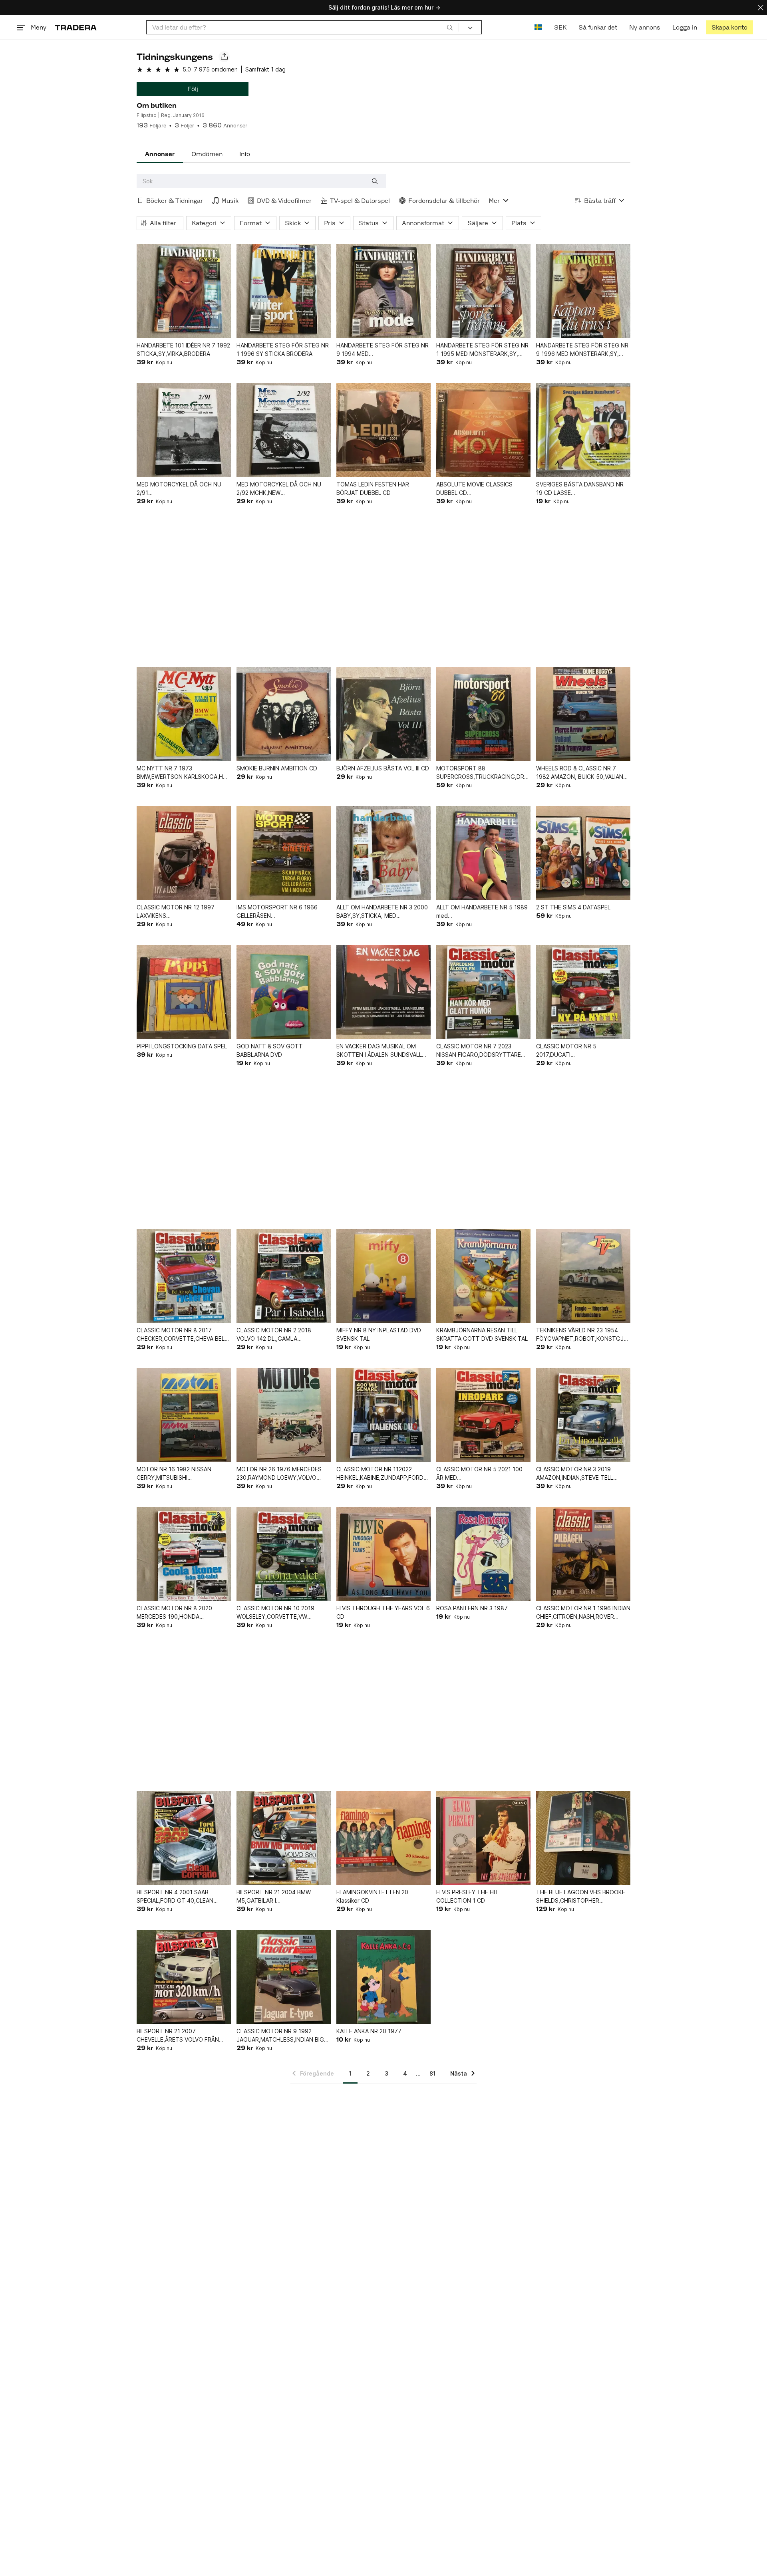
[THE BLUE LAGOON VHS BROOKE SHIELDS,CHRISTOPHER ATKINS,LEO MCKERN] (583, 1838)
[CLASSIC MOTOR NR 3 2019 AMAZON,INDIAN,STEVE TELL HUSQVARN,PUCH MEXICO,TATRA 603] (583, 1415)
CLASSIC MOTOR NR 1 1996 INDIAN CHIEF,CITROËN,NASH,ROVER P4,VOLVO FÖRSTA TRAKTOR (583, 1613)
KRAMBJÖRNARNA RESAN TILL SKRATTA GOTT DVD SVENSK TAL (482, 1334)
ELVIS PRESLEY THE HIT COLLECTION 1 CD (468, 1896)
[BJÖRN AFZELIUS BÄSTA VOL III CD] (383, 714)
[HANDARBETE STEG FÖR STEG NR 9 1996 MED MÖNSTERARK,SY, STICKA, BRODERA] (583, 291)
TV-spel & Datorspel (360, 201)
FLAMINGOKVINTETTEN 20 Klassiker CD (372, 1896)
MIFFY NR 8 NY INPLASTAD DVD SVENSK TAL (379, 1334)
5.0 (187, 69)
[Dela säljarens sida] (224, 57)
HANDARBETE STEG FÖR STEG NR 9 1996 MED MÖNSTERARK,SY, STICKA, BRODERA (582, 350)
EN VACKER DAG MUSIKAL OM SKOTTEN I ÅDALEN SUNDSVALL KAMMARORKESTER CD (379, 1051)
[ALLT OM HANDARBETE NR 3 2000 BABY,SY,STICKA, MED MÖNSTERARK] (383, 853)
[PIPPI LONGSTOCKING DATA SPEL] (184, 992)
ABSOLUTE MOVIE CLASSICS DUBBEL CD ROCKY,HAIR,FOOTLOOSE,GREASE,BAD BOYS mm (483, 489)
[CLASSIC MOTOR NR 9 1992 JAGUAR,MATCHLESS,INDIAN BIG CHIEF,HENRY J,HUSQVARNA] (284, 1977)
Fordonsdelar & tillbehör (444, 201)
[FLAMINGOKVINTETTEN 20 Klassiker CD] (383, 1838)
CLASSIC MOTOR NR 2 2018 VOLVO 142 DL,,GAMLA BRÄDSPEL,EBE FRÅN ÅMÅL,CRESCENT (274, 1335)
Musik (230, 201)
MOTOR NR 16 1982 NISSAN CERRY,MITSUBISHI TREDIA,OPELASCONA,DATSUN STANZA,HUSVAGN (178, 1474)
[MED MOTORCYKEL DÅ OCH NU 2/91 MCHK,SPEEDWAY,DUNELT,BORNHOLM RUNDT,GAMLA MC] (184, 430)
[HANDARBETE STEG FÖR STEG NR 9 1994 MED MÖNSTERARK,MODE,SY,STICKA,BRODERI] (383, 291)
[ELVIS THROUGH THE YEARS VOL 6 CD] (383, 1554)
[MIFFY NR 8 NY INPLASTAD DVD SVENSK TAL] (383, 1276)
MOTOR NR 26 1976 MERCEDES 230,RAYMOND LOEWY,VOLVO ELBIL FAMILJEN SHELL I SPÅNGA (279, 1474)
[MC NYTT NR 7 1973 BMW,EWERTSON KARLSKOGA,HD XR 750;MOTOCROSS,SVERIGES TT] (184, 714)
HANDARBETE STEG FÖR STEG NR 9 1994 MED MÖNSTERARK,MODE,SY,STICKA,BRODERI (383, 350)
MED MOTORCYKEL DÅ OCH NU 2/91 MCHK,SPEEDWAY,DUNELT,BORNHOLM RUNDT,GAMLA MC (184, 489)
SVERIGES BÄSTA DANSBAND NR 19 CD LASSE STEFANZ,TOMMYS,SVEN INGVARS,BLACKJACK (580, 489)
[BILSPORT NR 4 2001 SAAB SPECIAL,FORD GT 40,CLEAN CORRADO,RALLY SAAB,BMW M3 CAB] (184, 1838)
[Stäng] (761, 7)
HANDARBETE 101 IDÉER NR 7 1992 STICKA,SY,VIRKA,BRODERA (183, 349)
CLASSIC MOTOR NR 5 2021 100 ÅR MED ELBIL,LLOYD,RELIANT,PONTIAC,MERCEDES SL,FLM (483, 1474)
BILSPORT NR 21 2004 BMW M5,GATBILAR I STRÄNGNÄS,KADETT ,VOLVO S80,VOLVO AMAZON (277, 1897)
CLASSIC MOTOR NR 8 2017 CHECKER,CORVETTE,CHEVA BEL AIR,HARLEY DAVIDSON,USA (181, 1335)
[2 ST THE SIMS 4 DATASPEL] (583, 853)
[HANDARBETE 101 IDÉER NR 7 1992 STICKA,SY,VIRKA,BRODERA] (184, 291)
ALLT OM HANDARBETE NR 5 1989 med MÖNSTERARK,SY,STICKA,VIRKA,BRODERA (483, 912)
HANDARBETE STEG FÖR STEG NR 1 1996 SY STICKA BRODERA (283, 349)
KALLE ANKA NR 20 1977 (369, 2031)
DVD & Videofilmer (284, 201)
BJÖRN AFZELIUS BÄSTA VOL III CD (383, 768)
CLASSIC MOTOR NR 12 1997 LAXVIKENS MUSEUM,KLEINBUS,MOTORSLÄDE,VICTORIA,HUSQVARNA (184, 912)
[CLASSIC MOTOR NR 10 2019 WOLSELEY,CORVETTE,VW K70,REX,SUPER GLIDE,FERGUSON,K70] (284, 1554)
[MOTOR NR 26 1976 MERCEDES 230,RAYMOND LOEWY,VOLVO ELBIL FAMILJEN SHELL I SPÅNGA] (284, 1415)
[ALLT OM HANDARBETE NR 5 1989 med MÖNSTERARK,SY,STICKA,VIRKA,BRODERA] (483, 853)
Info (245, 154)
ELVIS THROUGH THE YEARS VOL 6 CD (383, 1612)
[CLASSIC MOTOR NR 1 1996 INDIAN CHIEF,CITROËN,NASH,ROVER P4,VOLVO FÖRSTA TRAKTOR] (583, 1554)
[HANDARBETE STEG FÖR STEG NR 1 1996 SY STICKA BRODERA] (284, 291)
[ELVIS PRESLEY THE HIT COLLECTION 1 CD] (483, 1838)
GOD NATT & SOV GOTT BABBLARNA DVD (270, 1050)
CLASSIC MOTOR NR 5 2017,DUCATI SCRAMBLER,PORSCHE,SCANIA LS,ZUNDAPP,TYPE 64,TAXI (577, 1051)
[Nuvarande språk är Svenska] (538, 27)
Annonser (160, 154)
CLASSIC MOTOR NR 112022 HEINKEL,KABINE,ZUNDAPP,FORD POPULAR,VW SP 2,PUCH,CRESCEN (383, 1474)
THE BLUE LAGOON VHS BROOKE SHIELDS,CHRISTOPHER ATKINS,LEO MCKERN (581, 1897)
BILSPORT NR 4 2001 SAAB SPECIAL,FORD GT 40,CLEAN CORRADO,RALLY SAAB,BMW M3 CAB (180, 1897)
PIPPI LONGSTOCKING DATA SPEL (182, 1046)
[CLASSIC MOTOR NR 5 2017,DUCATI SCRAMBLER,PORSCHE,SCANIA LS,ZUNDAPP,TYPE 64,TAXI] (583, 992)
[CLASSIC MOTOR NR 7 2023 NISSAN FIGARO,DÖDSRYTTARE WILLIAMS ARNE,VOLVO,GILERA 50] (483, 992)
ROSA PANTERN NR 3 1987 (472, 1608)
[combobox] (303, 27)
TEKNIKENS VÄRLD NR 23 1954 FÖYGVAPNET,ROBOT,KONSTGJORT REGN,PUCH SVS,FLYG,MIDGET (583, 1335)
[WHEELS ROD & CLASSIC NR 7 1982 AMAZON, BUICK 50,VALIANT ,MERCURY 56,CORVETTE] (583, 714)
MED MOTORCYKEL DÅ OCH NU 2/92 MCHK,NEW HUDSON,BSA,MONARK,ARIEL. (279, 489)
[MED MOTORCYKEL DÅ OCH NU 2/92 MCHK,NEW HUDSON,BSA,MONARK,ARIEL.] (284, 430)
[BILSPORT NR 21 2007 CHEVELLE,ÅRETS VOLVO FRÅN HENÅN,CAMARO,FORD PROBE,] (184, 1977)
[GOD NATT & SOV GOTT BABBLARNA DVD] (284, 992)
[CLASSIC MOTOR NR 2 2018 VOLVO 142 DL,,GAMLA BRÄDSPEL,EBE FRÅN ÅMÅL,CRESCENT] (284, 1276)
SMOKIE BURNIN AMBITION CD (277, 768)
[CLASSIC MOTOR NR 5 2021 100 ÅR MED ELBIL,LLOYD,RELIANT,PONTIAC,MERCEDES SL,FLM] (483, 1415)
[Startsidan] (76, 27)
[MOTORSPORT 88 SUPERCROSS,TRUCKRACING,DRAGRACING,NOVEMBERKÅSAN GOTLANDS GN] (483, 714)
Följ (193, 89)
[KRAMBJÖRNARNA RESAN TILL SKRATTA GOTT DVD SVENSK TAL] (483, 1276)
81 (432, 2073)
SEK (560, 27)
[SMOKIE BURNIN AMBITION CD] (284, 714)
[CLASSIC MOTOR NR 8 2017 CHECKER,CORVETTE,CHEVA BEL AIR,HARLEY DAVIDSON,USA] (184, 1276)
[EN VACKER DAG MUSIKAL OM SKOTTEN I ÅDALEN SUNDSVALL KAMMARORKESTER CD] (383, 992)
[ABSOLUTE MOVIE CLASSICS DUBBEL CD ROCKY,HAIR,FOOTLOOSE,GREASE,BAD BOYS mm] (483, 430)
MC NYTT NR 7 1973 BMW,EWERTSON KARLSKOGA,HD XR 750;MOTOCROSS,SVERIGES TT (182, 773)
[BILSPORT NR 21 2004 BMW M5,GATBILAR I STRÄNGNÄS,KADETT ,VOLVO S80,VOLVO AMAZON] (284, 1838)
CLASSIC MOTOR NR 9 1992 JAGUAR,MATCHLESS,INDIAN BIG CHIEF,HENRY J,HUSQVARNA (280, 2036)
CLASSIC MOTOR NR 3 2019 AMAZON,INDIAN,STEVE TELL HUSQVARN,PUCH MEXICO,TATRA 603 (581, 1474)
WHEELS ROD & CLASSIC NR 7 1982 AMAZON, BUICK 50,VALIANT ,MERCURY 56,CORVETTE (582, 773)
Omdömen (207, 154)
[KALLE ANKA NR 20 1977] (383, 1977)
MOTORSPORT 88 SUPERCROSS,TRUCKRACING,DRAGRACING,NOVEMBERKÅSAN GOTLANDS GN (483, 773)
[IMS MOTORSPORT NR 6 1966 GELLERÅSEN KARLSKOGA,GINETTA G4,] (284, 853)
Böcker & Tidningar (175, 201)
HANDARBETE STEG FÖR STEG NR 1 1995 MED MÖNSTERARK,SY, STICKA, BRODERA (482, 350)
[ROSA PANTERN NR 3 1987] (483, 1554)
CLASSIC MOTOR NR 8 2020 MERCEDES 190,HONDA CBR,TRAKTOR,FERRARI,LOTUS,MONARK (184, 1613)
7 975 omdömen (216, 69)
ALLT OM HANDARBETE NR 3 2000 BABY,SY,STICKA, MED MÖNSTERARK (382, 912)
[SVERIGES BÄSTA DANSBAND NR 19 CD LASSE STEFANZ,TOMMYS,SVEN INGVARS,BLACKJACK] (583, 430)
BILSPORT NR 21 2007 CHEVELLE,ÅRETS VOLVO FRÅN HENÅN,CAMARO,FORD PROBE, (178, 2036)
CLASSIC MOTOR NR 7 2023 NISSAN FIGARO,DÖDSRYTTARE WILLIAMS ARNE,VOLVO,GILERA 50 (481, 1051)
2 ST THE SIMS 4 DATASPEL (573, 907)
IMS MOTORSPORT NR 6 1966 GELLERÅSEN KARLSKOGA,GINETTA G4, (277, 912)
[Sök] (450, 27)
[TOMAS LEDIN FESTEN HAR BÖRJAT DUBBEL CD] (383, 430)
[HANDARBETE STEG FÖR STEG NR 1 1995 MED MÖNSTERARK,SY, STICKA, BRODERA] (483, 291)
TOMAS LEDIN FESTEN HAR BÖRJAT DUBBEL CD (373, 488)
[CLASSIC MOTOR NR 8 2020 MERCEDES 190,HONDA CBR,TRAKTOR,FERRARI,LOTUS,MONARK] (184, 1554)
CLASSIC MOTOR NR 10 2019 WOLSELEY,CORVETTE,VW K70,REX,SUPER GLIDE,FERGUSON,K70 (275, 1613)
